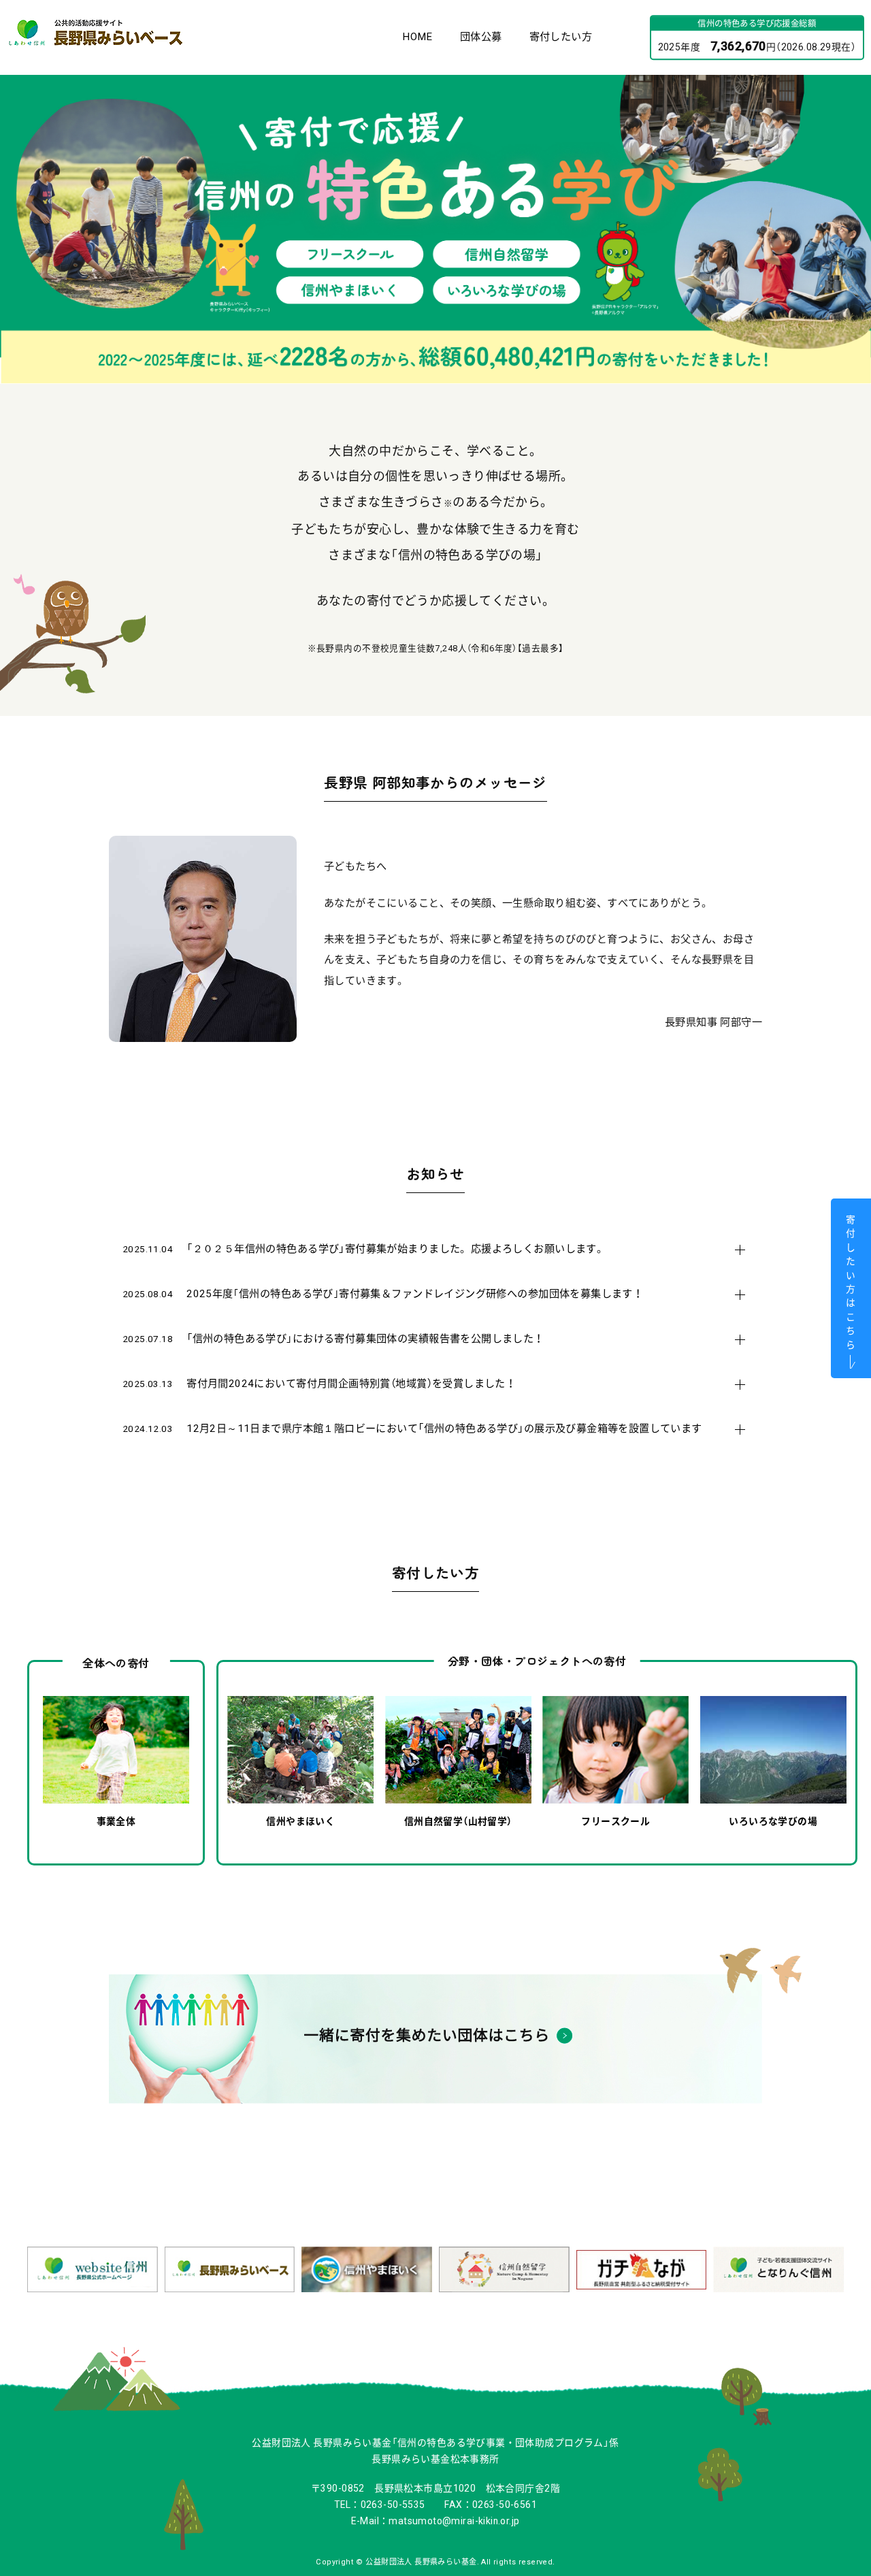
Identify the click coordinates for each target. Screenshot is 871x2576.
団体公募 (481, 37)
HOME (417, 37)
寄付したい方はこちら (850, 1281)
